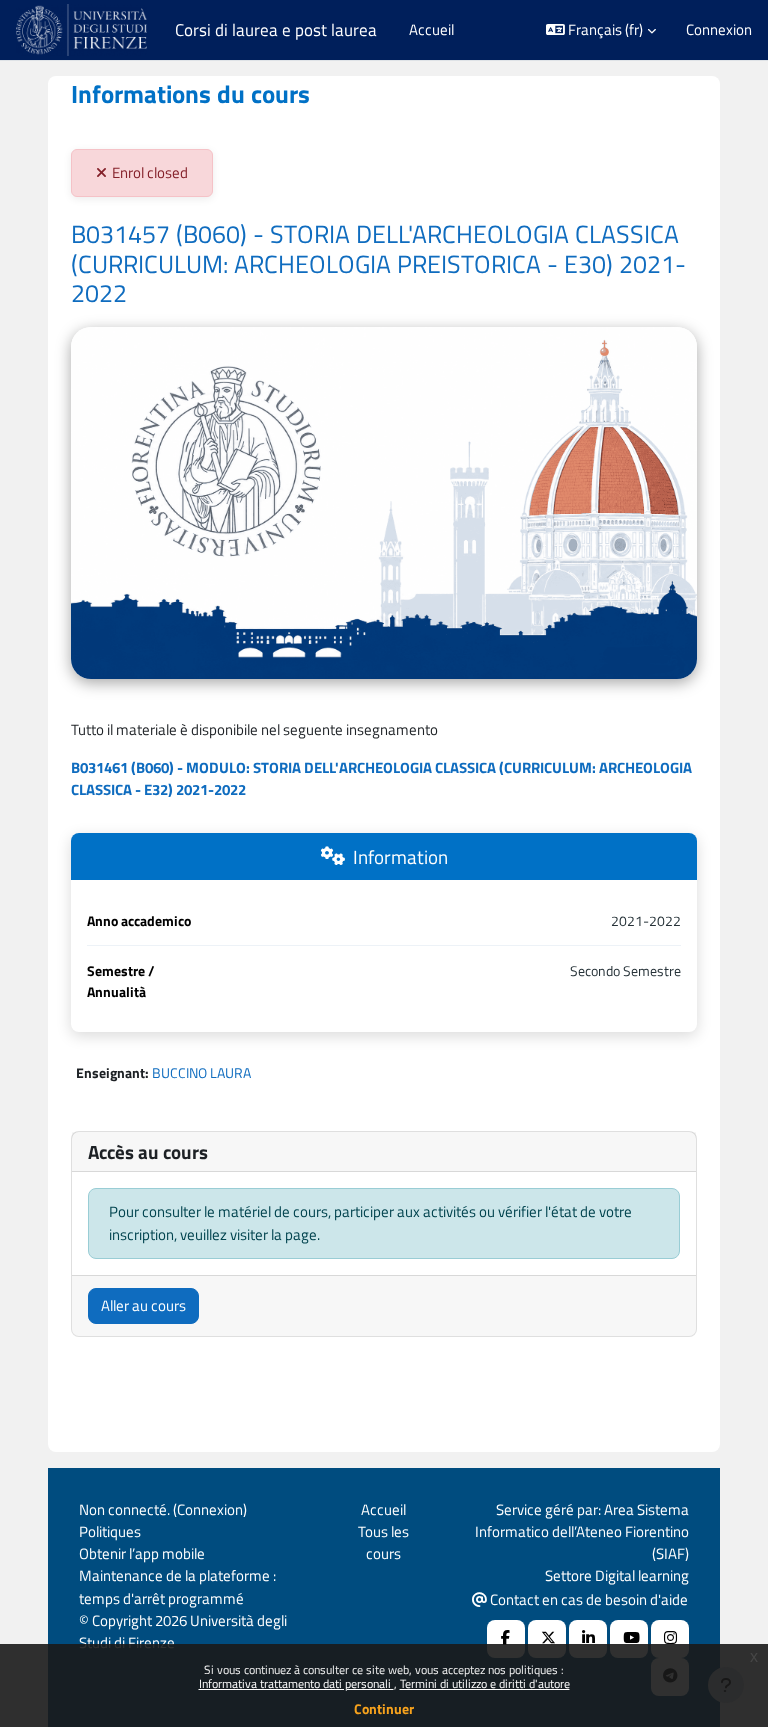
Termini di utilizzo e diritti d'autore (485, 1683)
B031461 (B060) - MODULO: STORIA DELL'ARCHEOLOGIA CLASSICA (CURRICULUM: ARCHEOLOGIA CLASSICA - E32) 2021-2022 (381, 778)
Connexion (719, 30)
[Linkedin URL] (588, 1639)
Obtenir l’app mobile (142, 1553)
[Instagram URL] (670, 1639)
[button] (601, 30)
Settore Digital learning (617, 1575)
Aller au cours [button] (143, 1305)
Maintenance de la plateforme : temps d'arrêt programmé (177, 1586)
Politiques (110, 1531)
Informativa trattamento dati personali (296, 1683)
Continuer (384, 1708)
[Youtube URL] (629, 1639)
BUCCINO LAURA (201, 1072)
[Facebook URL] (506, 1639)
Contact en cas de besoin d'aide (587, 1599)
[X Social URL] (547, 1639)
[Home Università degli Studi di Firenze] (83, 30)
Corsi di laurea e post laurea (276, 30)
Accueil (383, 1509)
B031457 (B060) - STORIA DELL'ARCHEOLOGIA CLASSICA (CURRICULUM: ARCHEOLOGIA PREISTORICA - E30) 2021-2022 (378, 263)
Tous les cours (383, 1542)
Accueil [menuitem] (431, 29)
